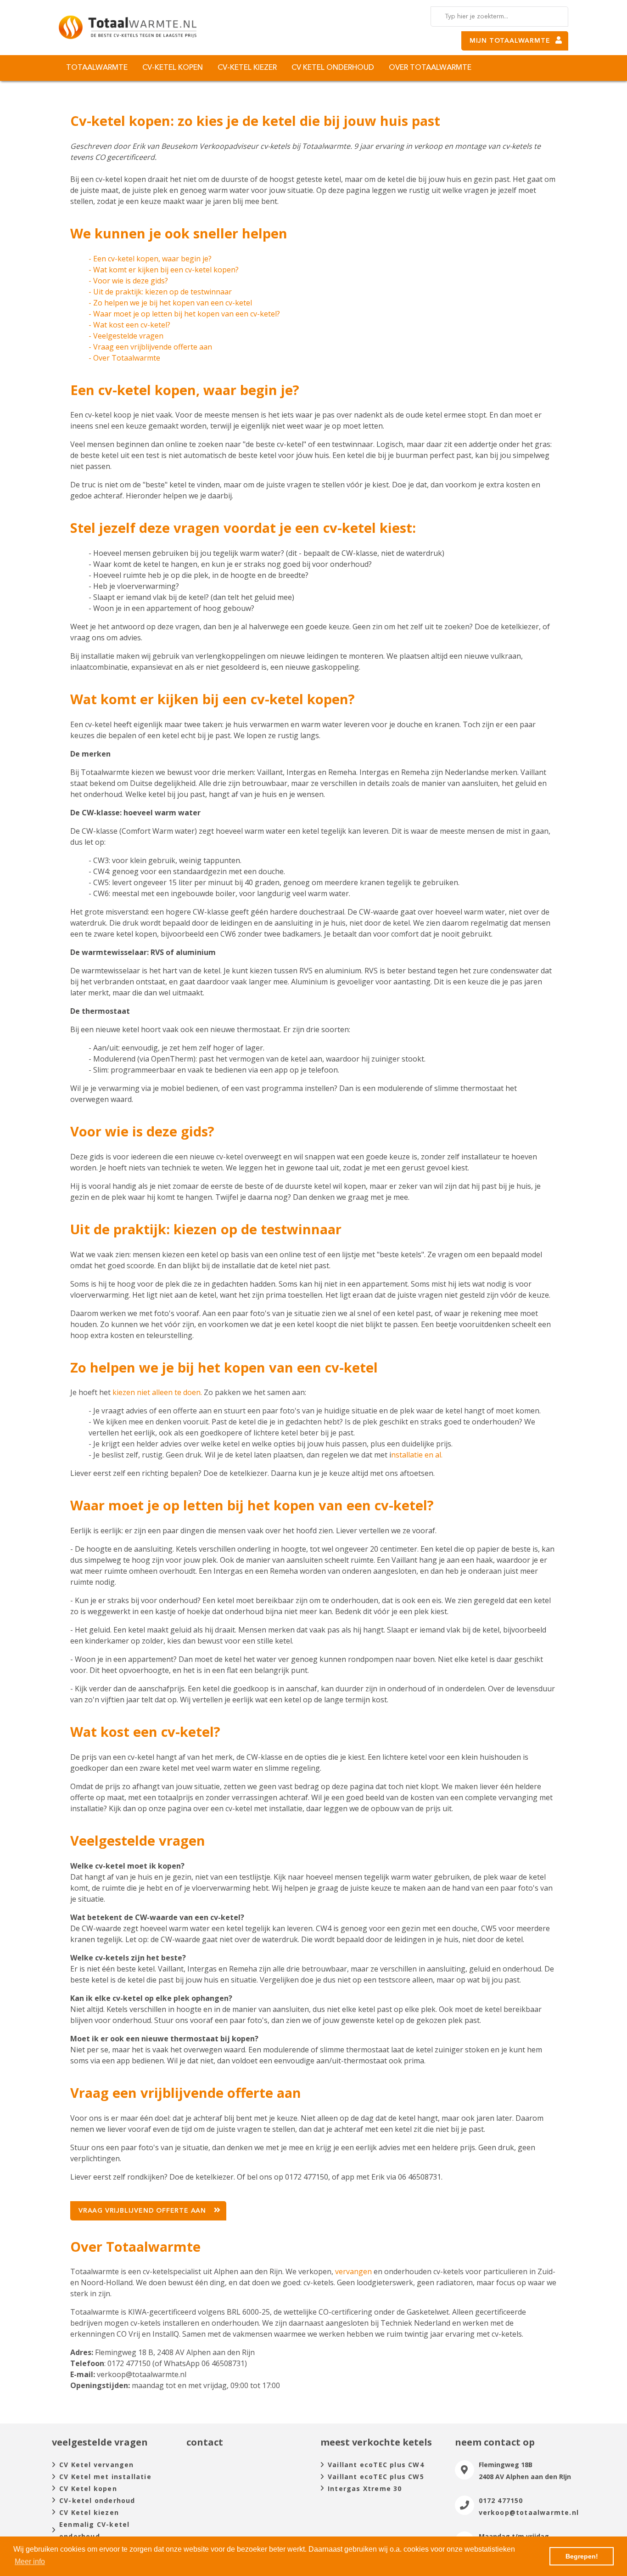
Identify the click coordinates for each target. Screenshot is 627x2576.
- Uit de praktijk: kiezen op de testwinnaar (160, 292)
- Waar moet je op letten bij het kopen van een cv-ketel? (184, 314)
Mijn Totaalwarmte (510, 41)
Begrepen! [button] (582, 2556)
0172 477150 (501, 2500)
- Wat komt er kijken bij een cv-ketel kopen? (164, 270)
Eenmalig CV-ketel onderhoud (94, 2530)
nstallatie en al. (417, 1455)
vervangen (354, 2271)
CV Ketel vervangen (97, 2465)
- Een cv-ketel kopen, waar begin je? (150, 259)
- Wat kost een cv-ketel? (129, 325)
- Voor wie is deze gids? (128, 281)
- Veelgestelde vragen (126, 336)
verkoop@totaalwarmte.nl (529, 2512)
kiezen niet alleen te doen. (156, 1392)
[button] (148, 2211)
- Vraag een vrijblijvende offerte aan (150, 347)
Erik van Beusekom (165, 146)
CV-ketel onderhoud (97, 2500)
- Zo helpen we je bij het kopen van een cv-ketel (170, 303)
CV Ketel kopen (88, 2488)
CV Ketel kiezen (89, 2512)
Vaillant (270, 772)
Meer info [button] (30, 2562)
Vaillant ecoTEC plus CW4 (376, 2465)
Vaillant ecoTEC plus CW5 (376, 2477)
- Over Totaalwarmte (124, 358)
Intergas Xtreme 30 (365, 2488)
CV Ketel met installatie (105, 2477)
